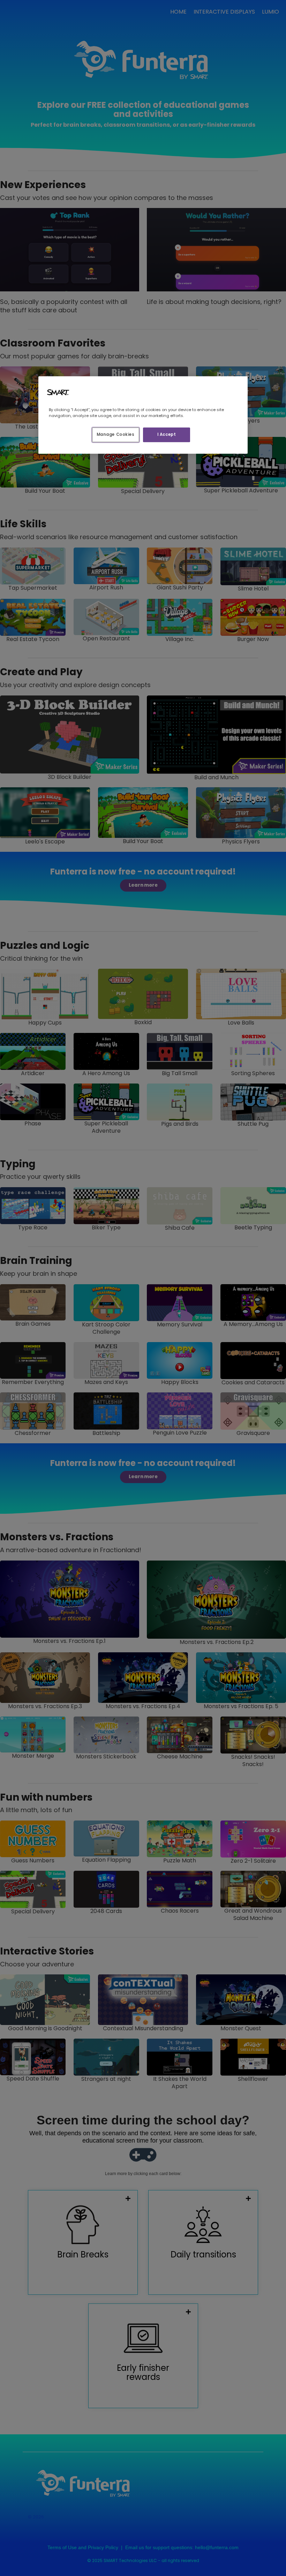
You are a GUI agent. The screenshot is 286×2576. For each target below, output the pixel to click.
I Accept (167, 435)
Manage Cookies (116, 435)
